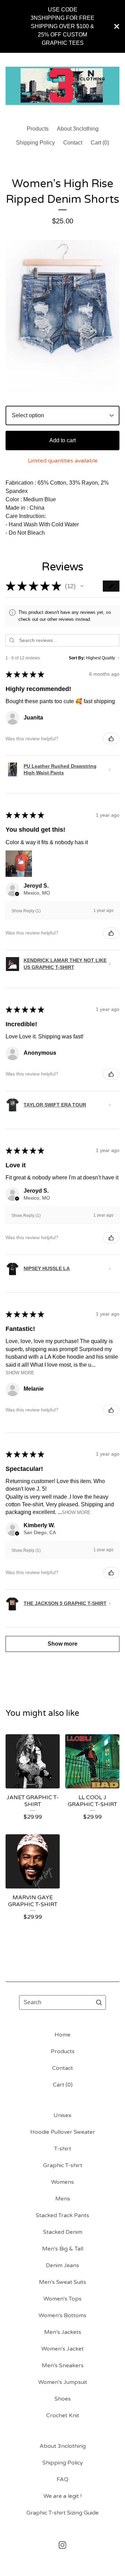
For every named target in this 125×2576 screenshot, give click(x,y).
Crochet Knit (63, 2415)
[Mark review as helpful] (111, 739)
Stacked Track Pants (62, 2215)
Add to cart (62, 440)
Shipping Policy (35, 143)
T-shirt (63, 2149)
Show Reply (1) (26, 911)
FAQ (62, 2479)
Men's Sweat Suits (62, 2282)
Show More (20, 1373)
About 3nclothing (78, 129)
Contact (73, 143)
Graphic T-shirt (63, 2165)
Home (62, 2035)
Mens (63, 2199)
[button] (82, 586)
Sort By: (77, 658)
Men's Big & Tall (63, 2249)
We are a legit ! (62, 2496)
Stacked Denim (63, 2232)
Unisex (62, 2115)
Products (38, 129)
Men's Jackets (63, 2332)
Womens (62, 2182)
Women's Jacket (62, 2349)
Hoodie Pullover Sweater (63, 2132)
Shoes (63, 2399)
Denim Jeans (62, 2265)
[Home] (62, 86)
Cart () (100, 143)
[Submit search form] (99, 2002)
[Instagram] (62, 2545)
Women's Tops (62, 2299)
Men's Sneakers (63, 2365)
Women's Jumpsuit (63, 2382)
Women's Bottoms (62, 2315)
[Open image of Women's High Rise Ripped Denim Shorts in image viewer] (62, 316)
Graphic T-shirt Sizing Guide (62, 2513)
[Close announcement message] (117, 26)
